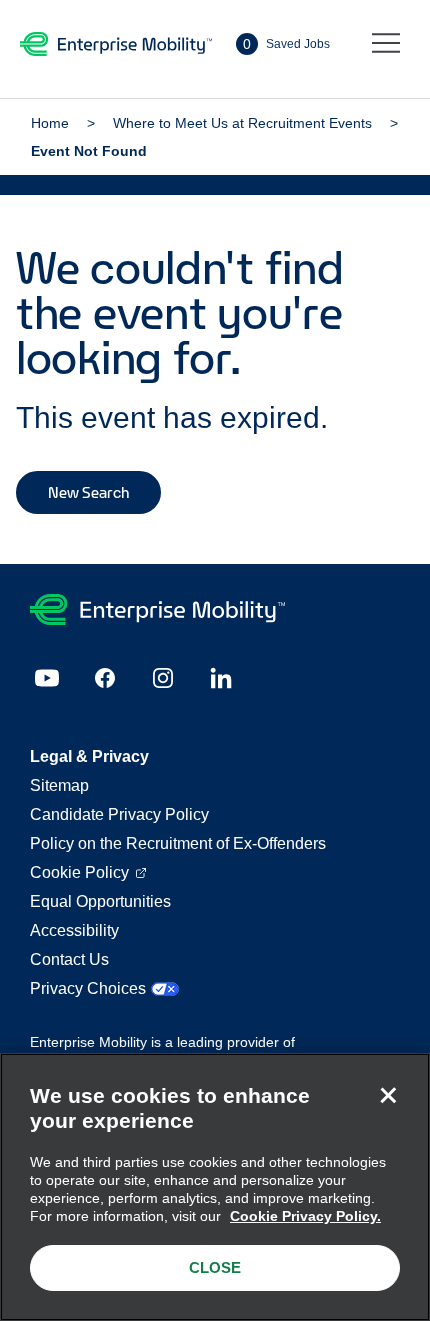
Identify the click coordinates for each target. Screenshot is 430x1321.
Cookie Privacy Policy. (305, 1216)
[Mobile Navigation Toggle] (386, 44)
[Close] (388, 1095)
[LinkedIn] (221, 678)
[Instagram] (163, 678)
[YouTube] (47, 678)
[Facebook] (105, 678)
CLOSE (215, 1267)
